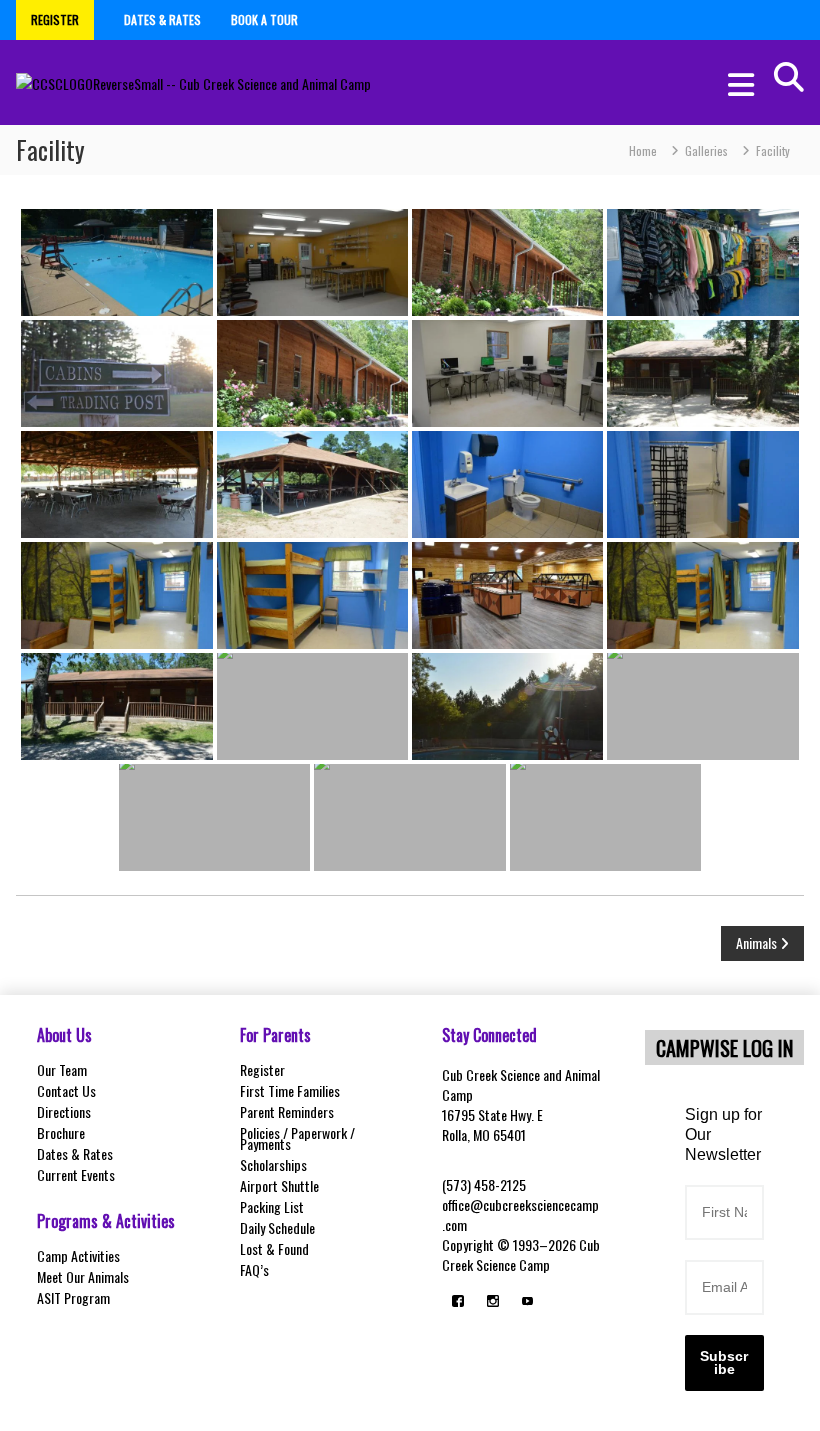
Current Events (76, 1174)
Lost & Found (274, 1248)
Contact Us (66, 1090)
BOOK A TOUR (264, 19)
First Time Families (290, 1090)
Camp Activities (78, 1255)
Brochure (61, 1132)
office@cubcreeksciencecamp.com (520, 1214)
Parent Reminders (287, 1111)
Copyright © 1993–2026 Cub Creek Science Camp (521, 1254)
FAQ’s (254, 1269)
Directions (64, 1111)
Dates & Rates (75, 1153)
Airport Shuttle (279, 1185)
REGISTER (55, 19)
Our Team (62, 1069)
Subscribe (724, 1362)
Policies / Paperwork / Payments (297, 1138)
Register (262, 1069)
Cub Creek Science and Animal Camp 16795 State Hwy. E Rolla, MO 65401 (521, 1104)
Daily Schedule (277, 1227)
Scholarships (273, 1164)
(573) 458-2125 (484, 1184)
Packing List (272, 1206)
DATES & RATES (162, 19)
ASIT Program (73, 1297)
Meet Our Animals (83, 1276)
